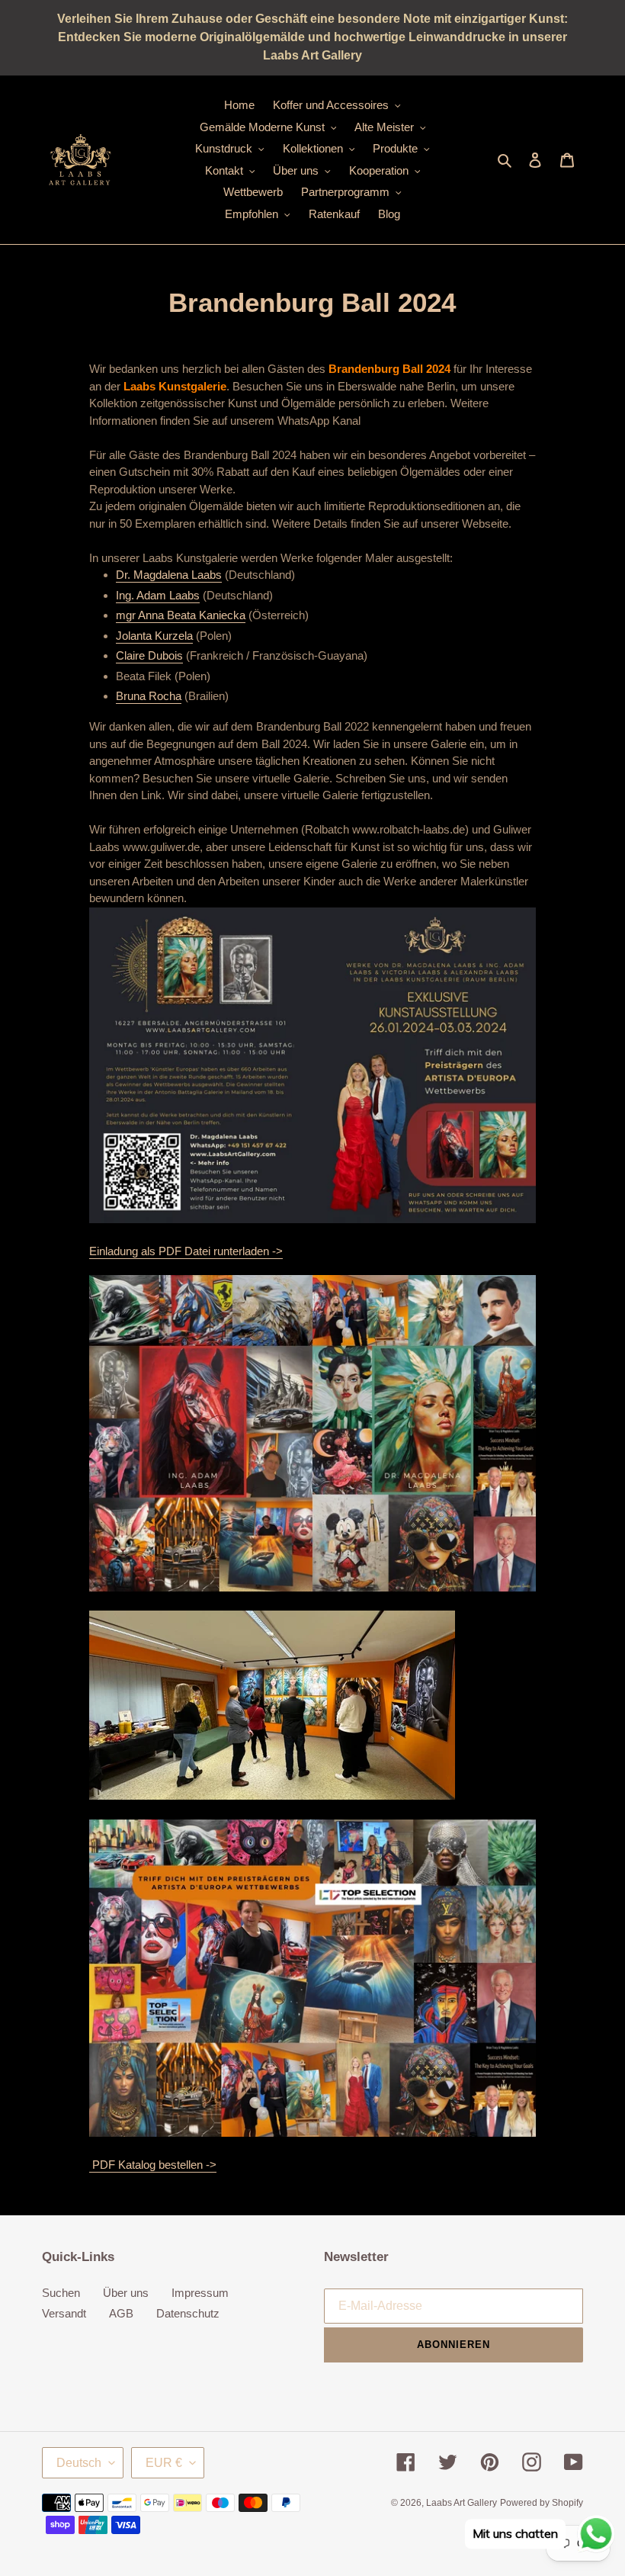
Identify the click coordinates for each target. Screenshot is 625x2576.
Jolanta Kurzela (154, 636)
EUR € (164, 2463)
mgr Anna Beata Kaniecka (181, 615)
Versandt (64, 2313)
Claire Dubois (149, 655)
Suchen (61, 2293)
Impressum (200, 2293)
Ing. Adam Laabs (158, 595)
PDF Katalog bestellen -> (153, 2165)
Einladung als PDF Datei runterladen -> (186, 1251)
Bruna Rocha (149, 696)
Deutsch (79, 2463)
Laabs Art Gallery (462, 2503)
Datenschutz (188, 2313)
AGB (121, 2313)
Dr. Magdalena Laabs (169, 575)
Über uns (126, 2293)
